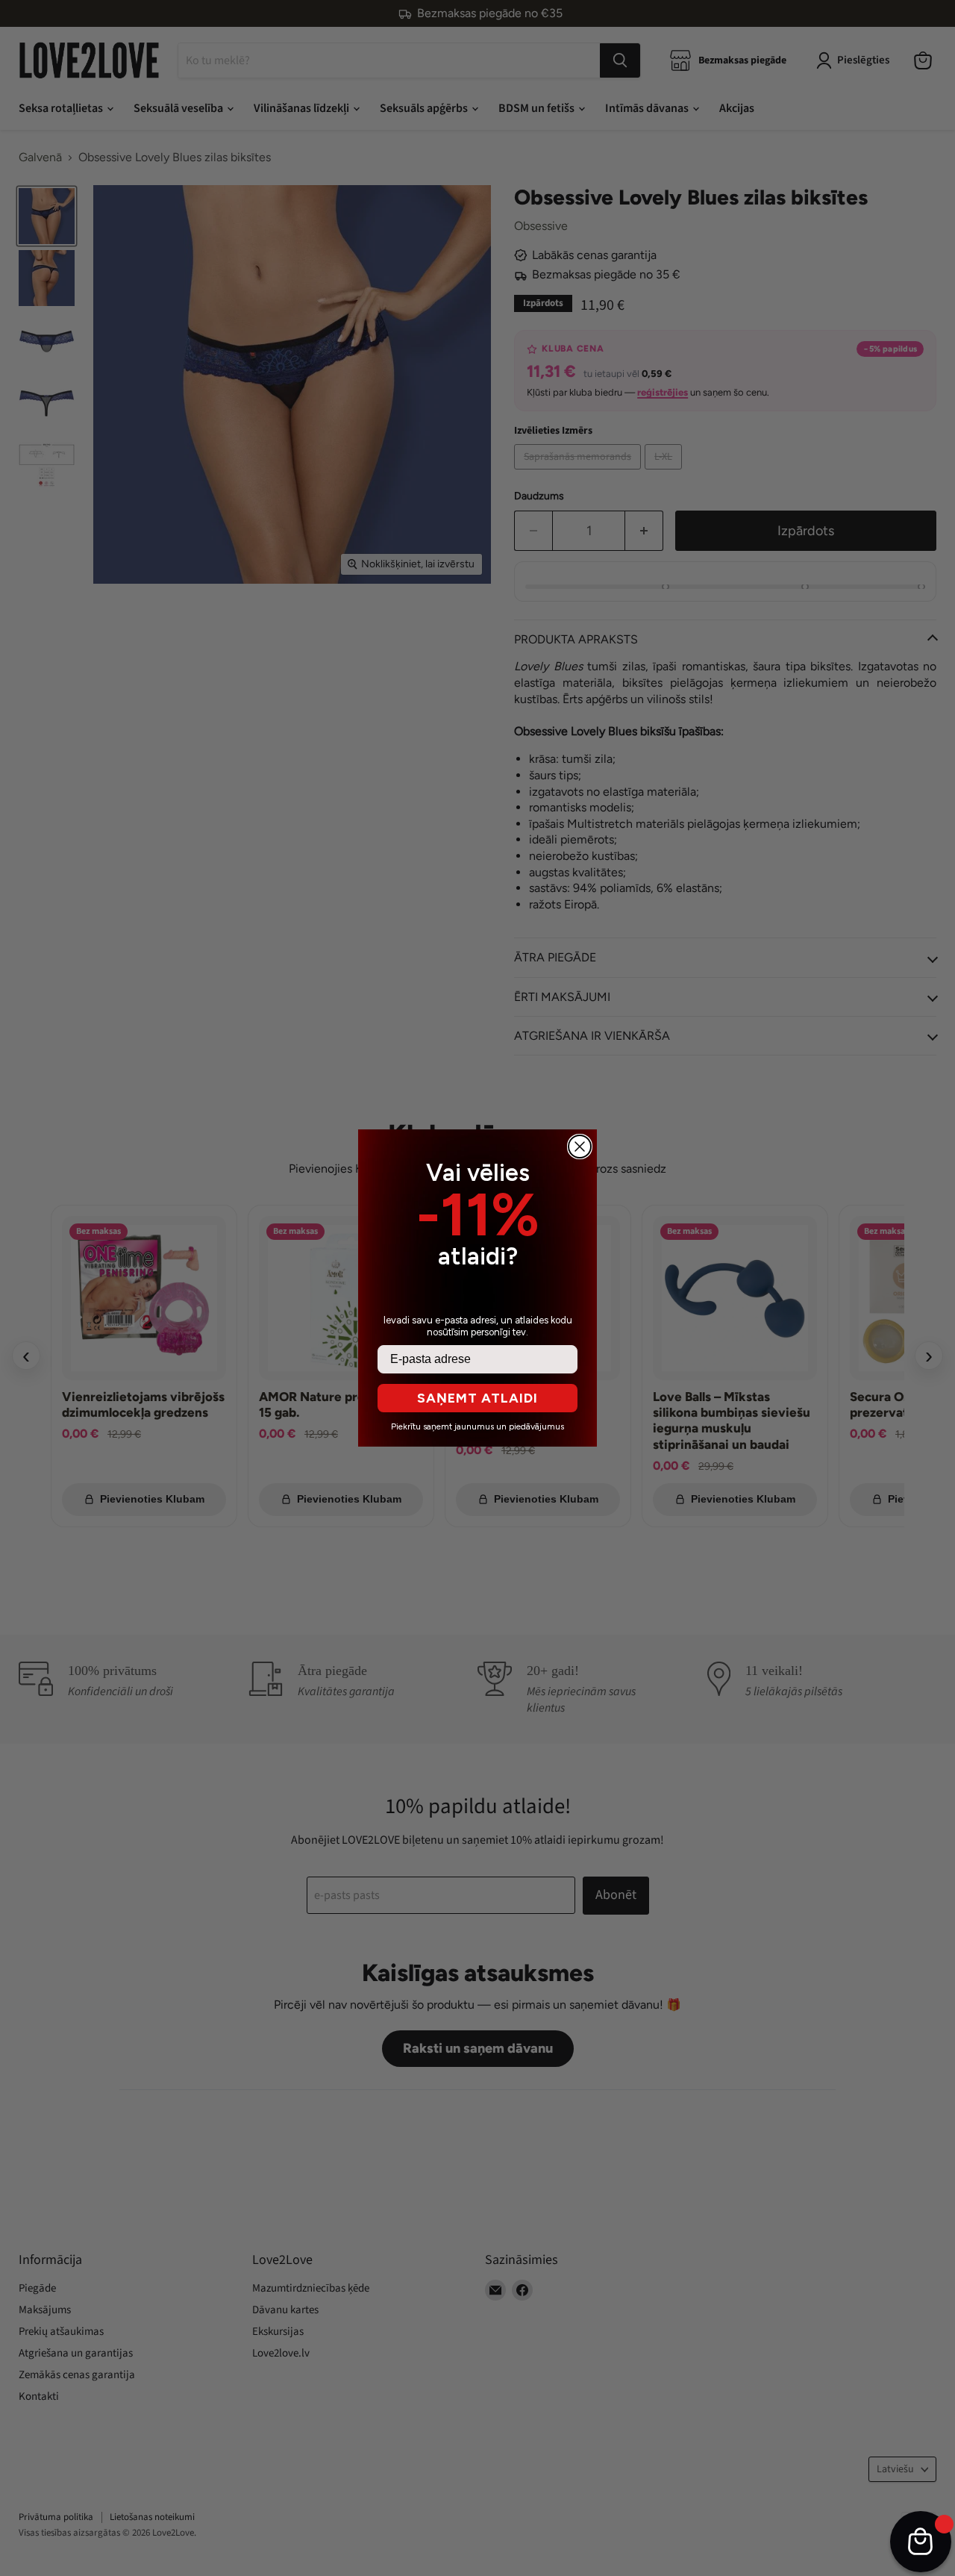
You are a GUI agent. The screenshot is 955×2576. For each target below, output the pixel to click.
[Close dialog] (580, 1147)
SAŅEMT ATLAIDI (477, 1398)
